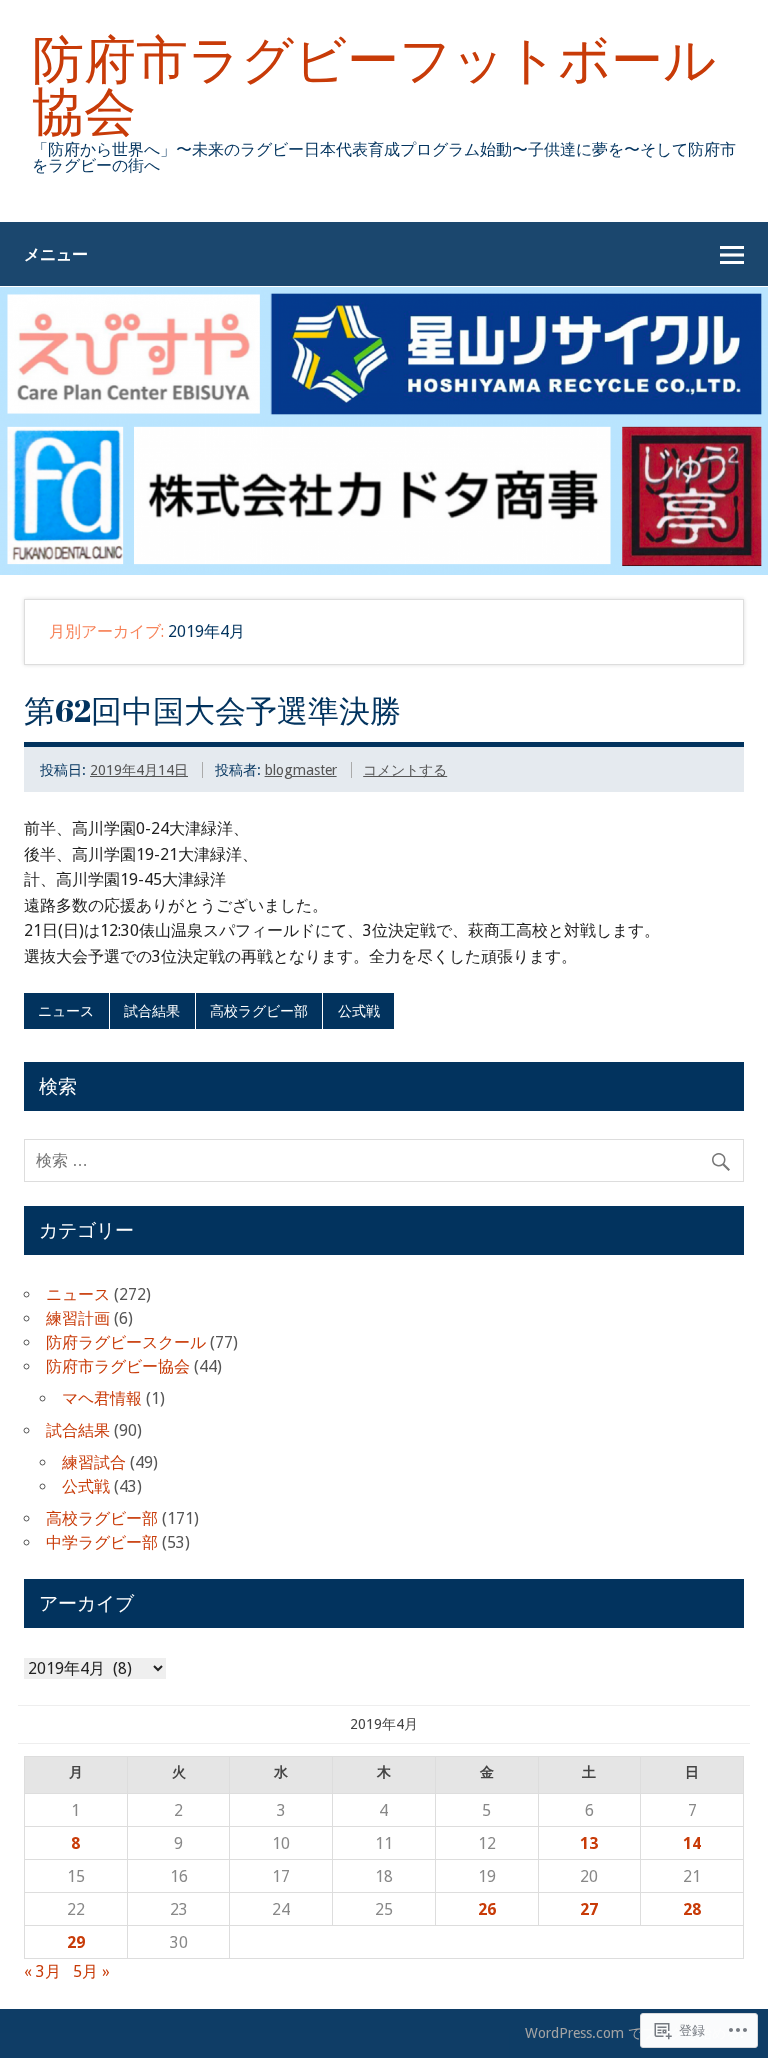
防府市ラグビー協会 (118, 1366)
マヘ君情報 (102, 1398)
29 (76, 1942)
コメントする (405, 770)
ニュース (66, 1011)
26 (487, 1909)
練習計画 (78, 1318)
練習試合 (94, 1462)
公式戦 (359, 1011)
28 (692, 1909)
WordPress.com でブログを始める (632, 2033)
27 (589, 1909)
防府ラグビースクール (126, 1342)
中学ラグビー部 (102, 1542)
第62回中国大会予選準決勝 (212, 710)
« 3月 (42, 1971)
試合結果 (152, 1011)
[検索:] (384, 1160)
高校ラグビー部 (259, 1011)
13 (589, 1843)
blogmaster (301, 770)
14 (692, 1843)
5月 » (91, 1971)
